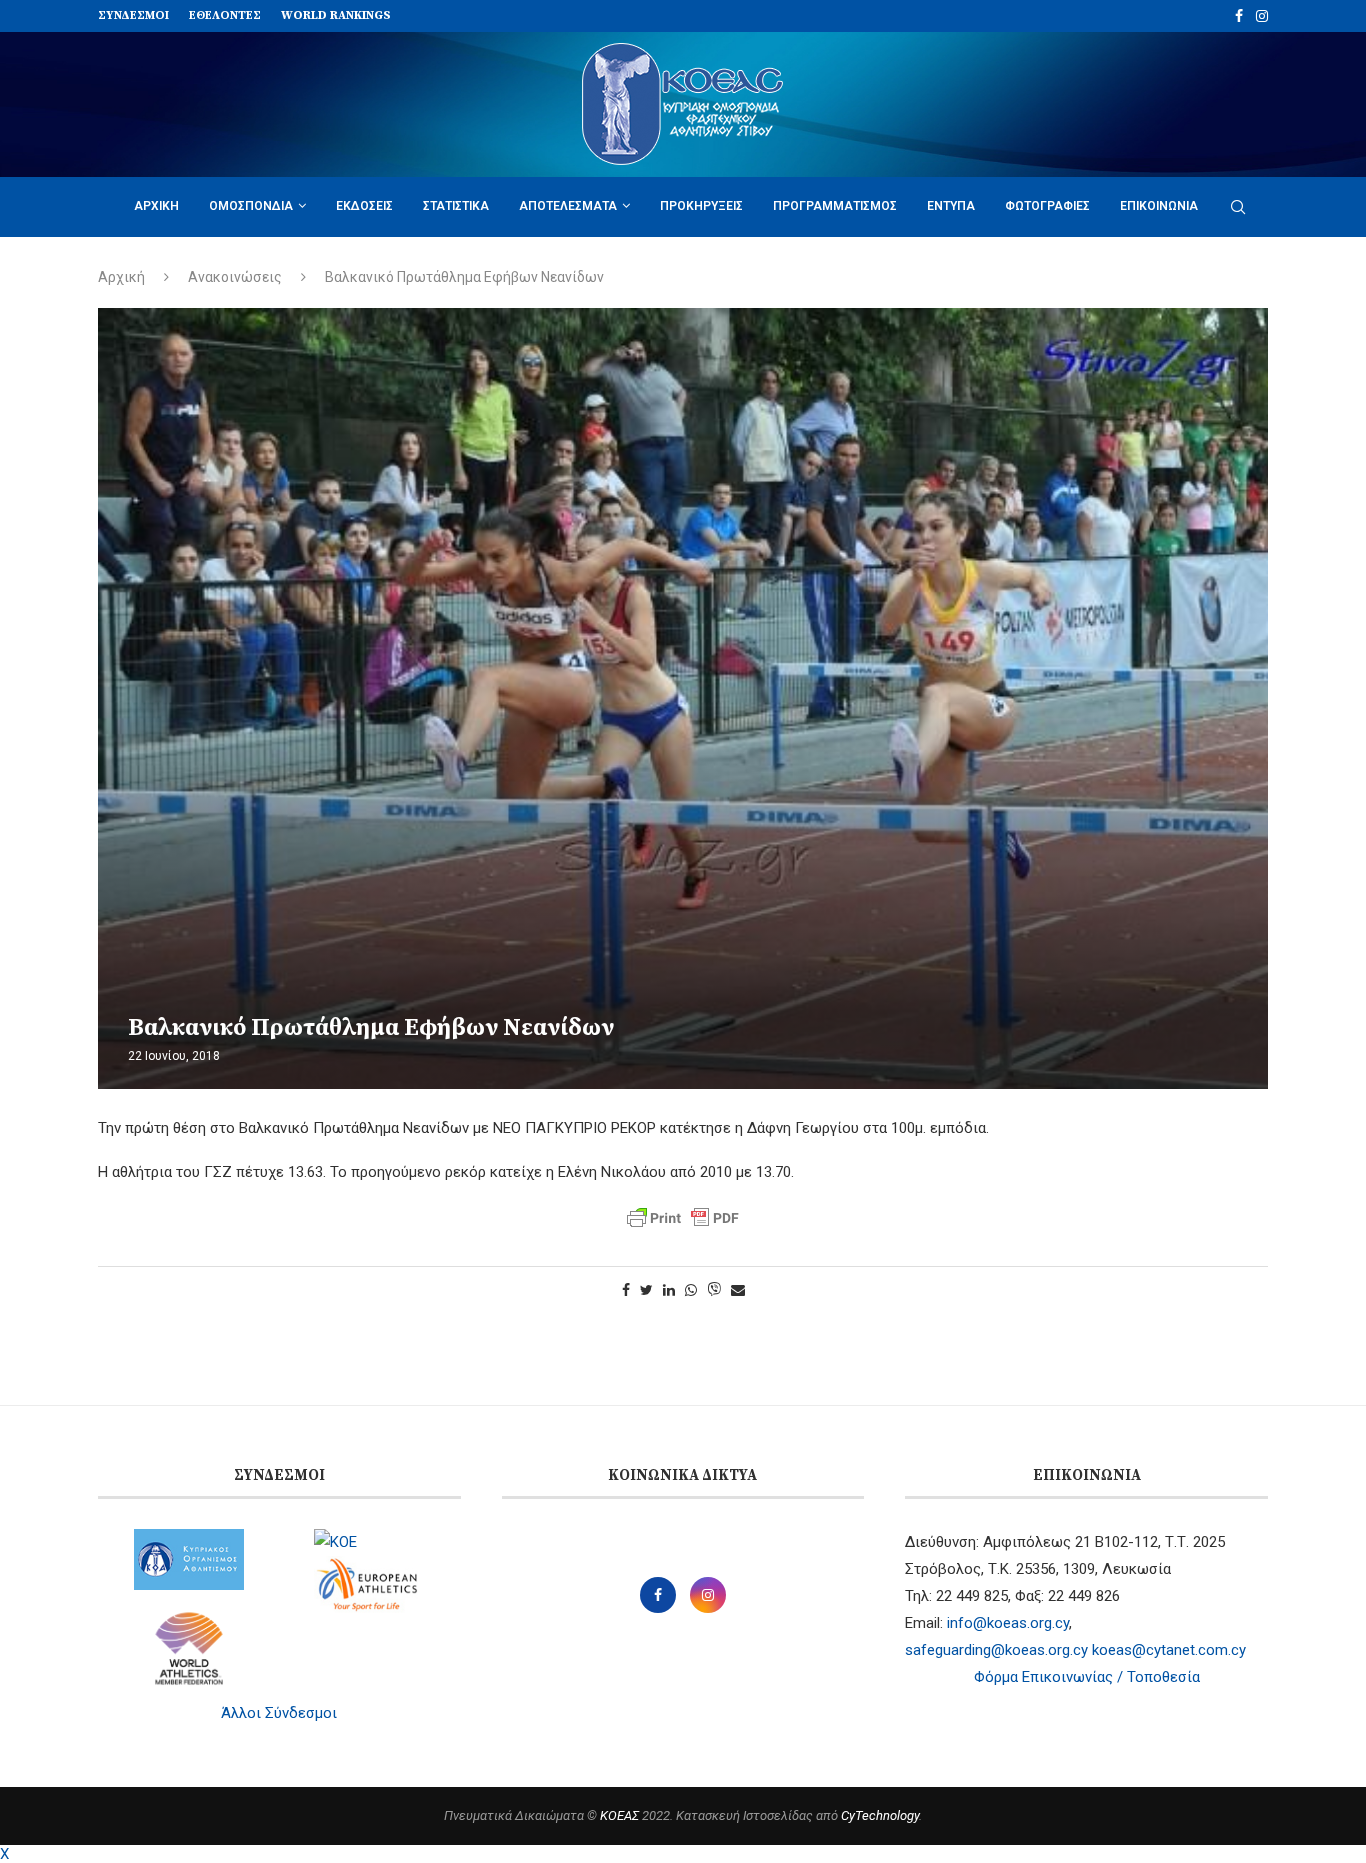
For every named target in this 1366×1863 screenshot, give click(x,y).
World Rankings (336, 15)
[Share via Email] (738, 1290)
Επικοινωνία (1159, 206)
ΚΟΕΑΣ (619, 1815)
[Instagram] (1262, 16)
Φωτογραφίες (1047, 206)
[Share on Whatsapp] (691, 1290)
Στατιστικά (456, 206)
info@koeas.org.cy (1008, 1623)
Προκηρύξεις (701, 206)
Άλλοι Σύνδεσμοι (279, 1713)
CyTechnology (880, 1815)
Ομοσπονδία (251, 206)
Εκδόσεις (364, 206)
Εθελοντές (225, 15)
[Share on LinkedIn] (669, 1290)
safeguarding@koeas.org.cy (996, 1650)
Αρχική (156, 206)
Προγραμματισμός (835, 206)
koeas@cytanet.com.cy (1169, 1650)
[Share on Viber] (714, 1290)
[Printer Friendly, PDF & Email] (683, 1218)
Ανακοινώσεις (235, 277)
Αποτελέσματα (568, 206)
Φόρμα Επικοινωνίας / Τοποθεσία (1087, 1677)
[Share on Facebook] (626, 1290)
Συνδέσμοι (133, 15)
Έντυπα (951, 206)
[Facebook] (1239, 16)
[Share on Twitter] (646, 1290)
